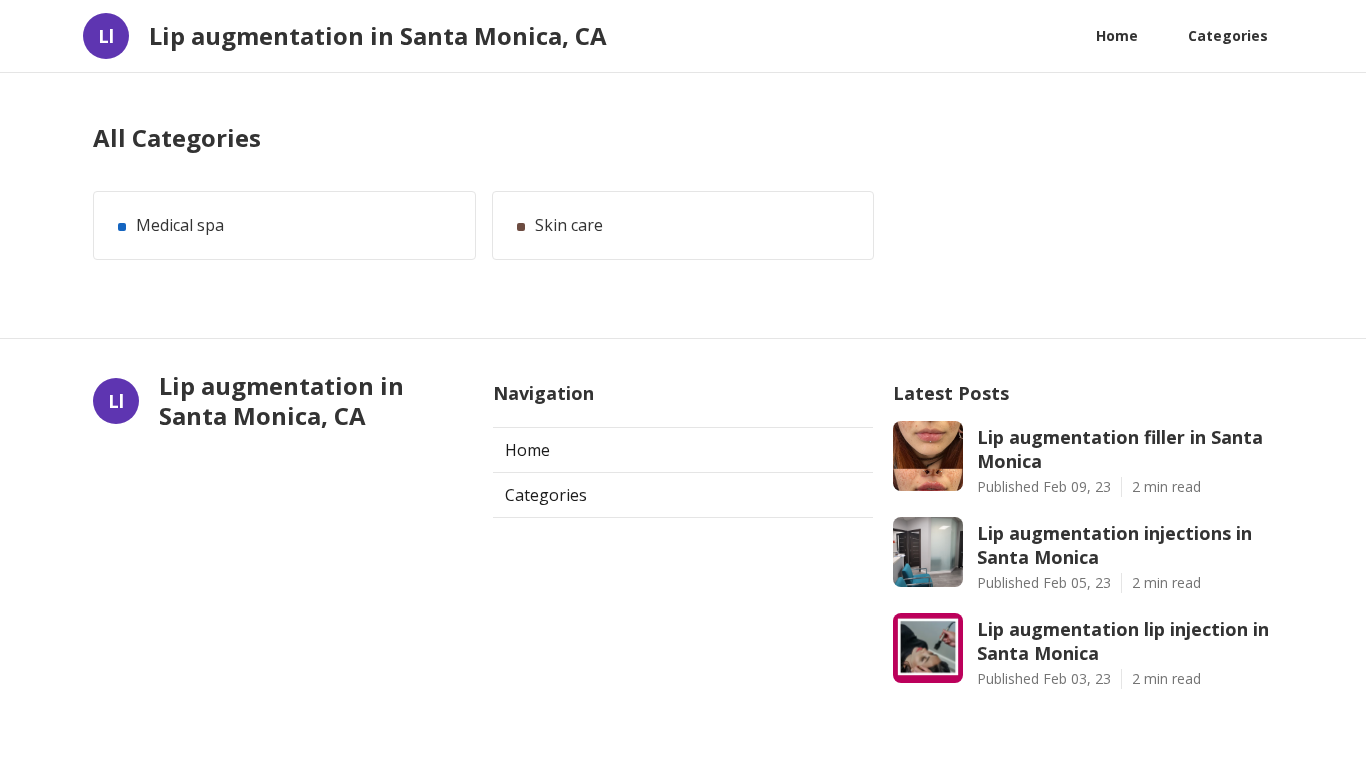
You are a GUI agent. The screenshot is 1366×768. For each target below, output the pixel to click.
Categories (1228, 35)
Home (1117, 35)
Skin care (569, 225)
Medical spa (180, 225)
